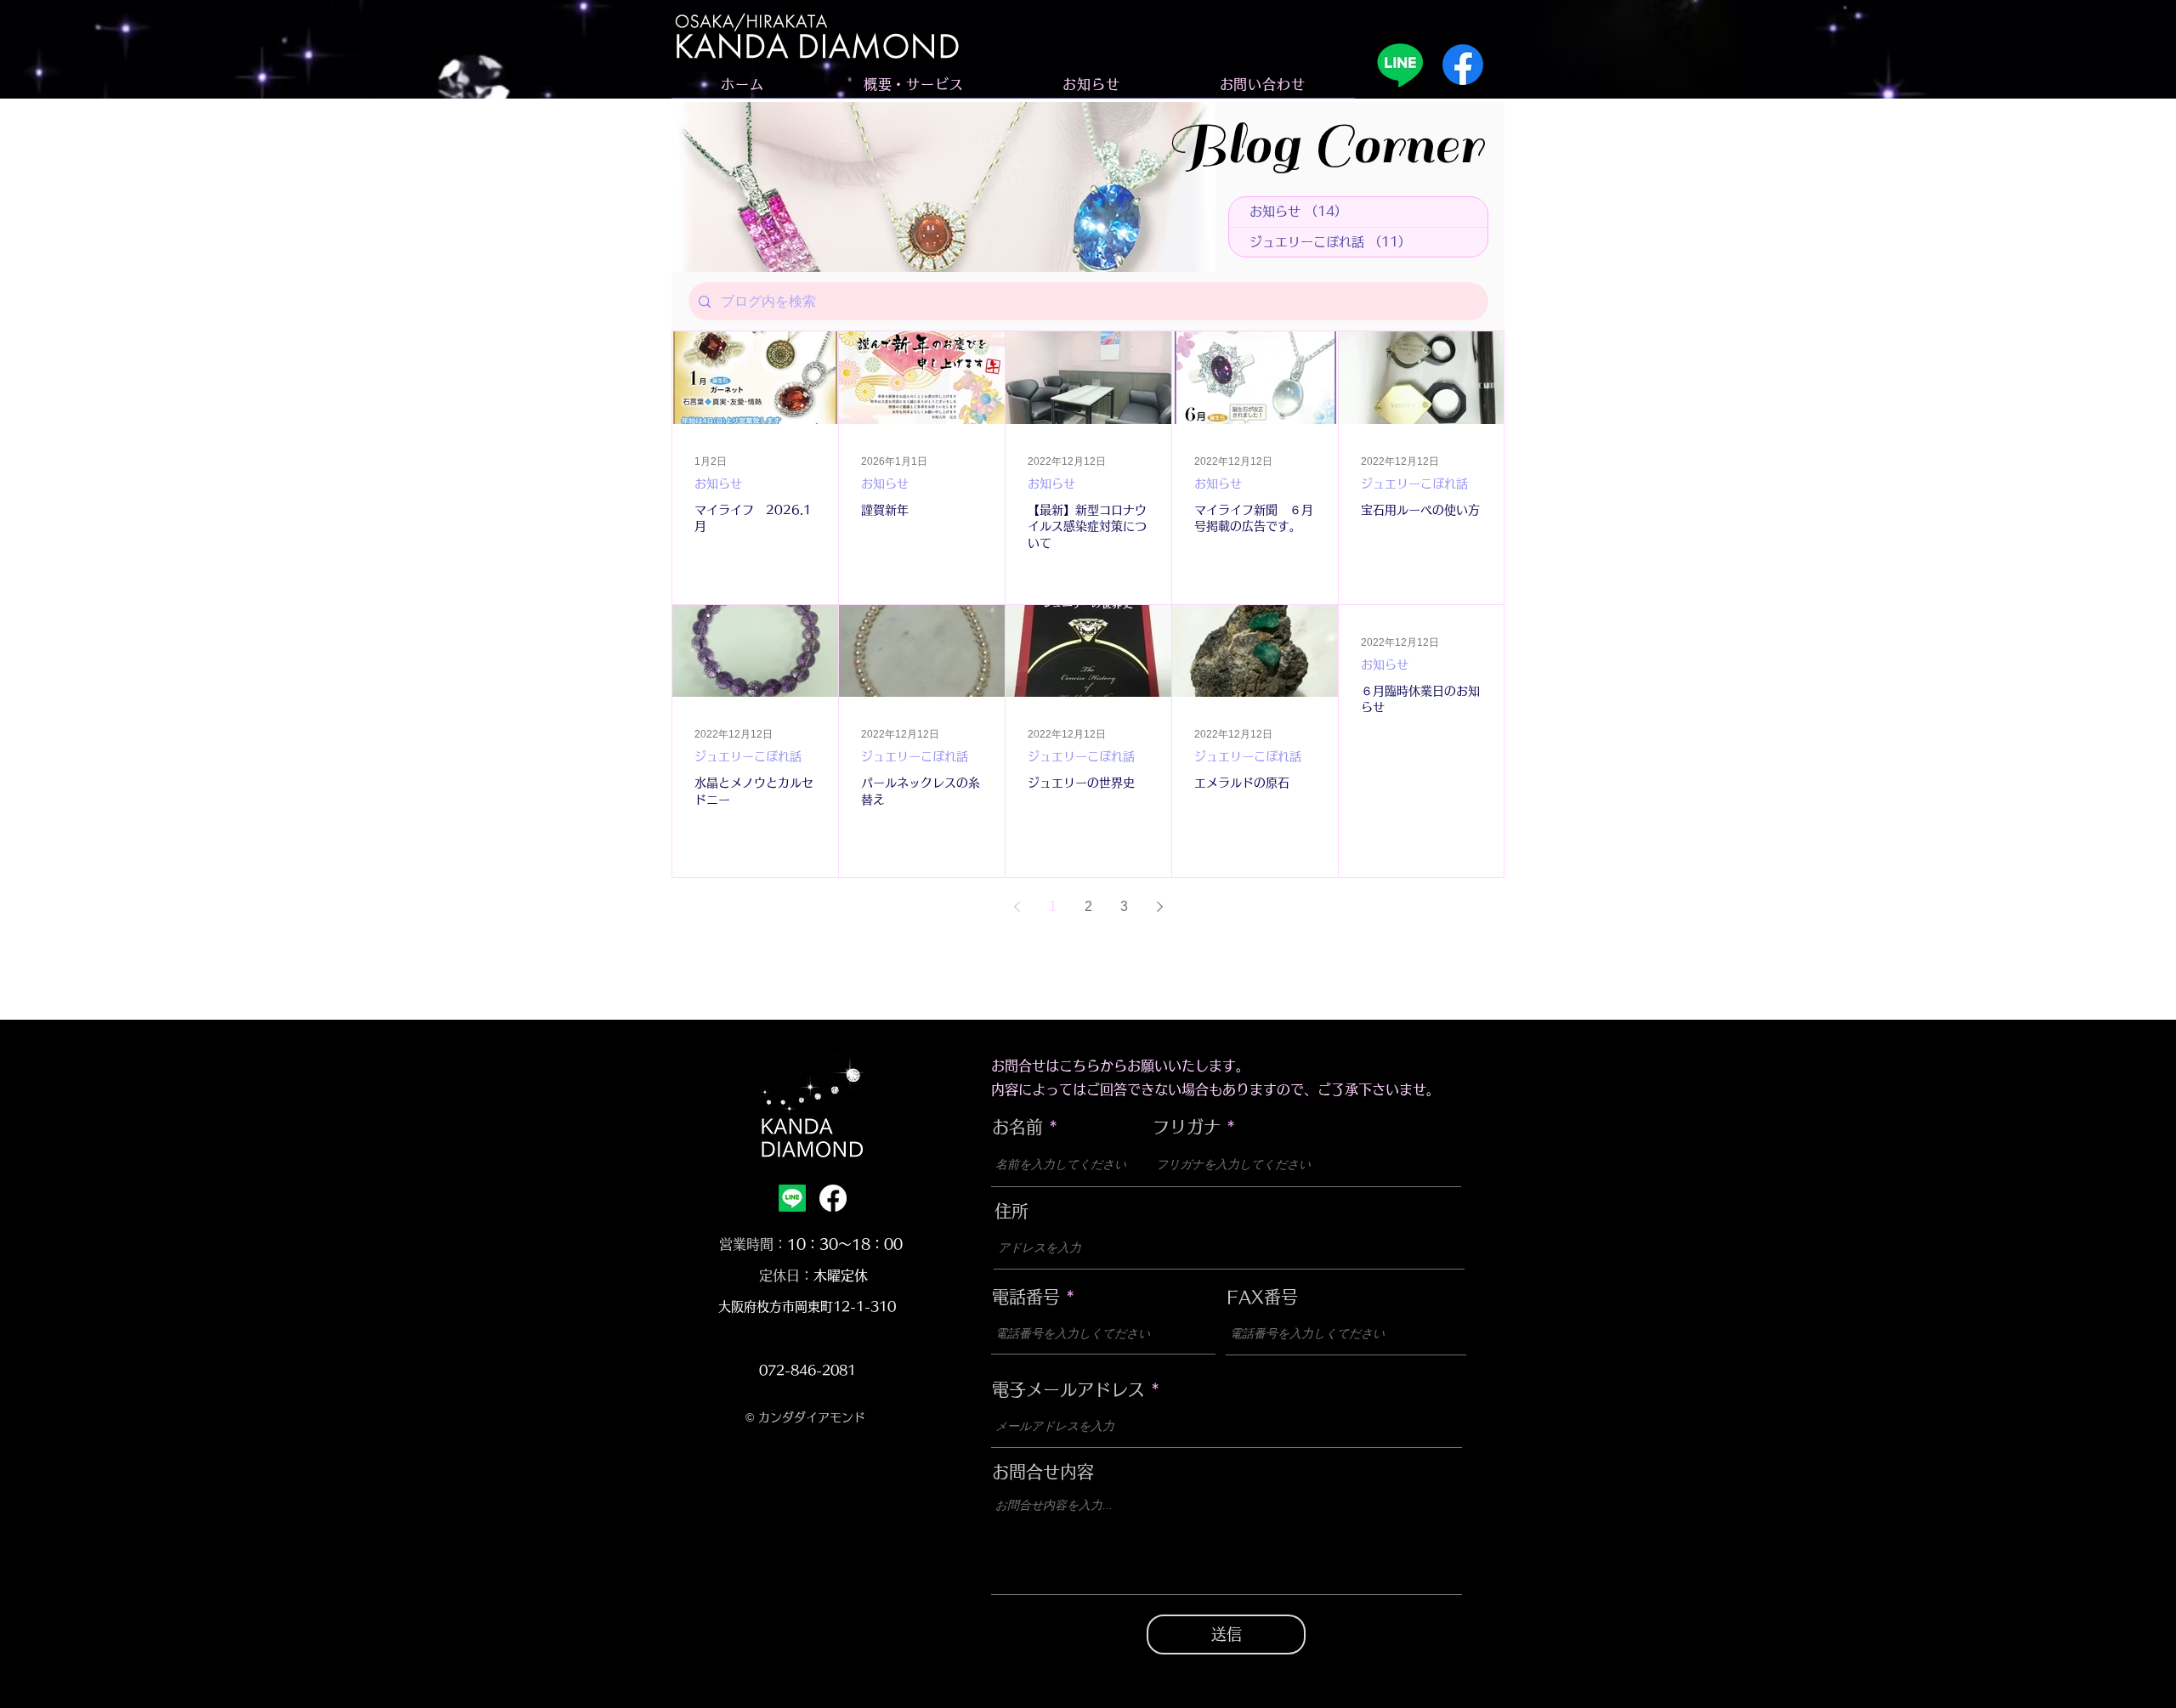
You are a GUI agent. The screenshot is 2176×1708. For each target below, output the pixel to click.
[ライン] (792, 1198)
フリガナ (1187, 1127)
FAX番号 (1262, 1297)
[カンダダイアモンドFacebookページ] (1463, 65)
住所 (1011, 1211)
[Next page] (1159, 907)
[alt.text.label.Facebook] (833, 1198)
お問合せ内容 (1043, 1472)
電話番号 (1026, 1297)
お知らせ (718, 484)
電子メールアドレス (1068, 1389)
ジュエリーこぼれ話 (1414, 484)
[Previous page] (1017, 907)
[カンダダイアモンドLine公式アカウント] (1400, 65)
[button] (913, 85)
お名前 (1017, 1127)
